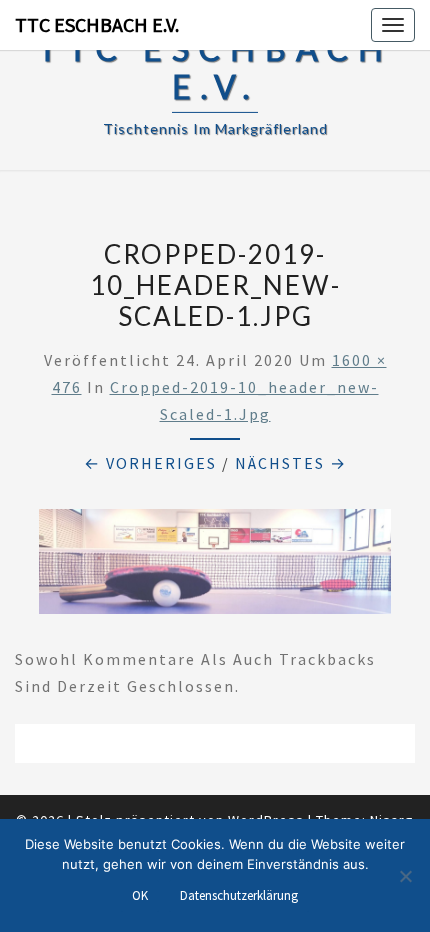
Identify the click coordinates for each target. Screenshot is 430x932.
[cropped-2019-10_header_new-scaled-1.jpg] (215, 568)
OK (140, 895)
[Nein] (405, 876)
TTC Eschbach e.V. (97, 24)
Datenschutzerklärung (239, 895)
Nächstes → (291, 463)
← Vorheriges (150, 463)
